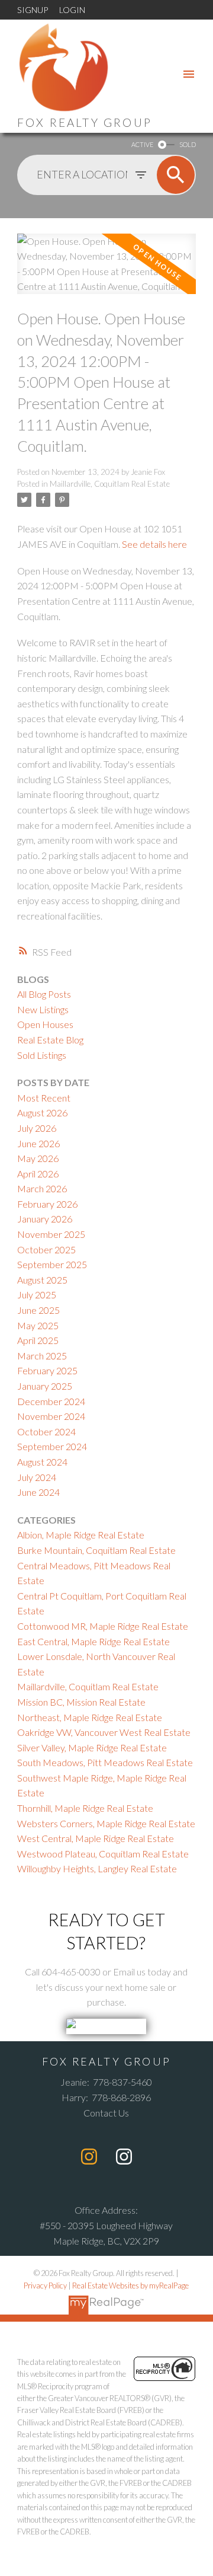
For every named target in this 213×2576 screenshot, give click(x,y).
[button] (89, 2157)
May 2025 (38, 1325)
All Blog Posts (44, 994)
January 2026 (45, 1219)
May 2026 (38, 1158)
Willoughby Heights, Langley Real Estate (97, 1868)
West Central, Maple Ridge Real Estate (96, 1838)
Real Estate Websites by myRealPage (130, 2285)
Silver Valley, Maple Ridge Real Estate (92, 1747)
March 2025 (42, 1356)
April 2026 (38, 1174)
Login (72, 10)
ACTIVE (142, 144)
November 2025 (51, 1234)
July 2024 (37, 1477)
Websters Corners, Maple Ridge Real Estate (106, 1823)
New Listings (43, 1009)
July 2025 (37, 1295)
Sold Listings (42, 1055)
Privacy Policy (45, 2285)
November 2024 (51, 1416)
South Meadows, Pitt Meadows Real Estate (105, 1762)
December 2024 (51, 1401)
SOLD (188, 144)
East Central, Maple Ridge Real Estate (93, 1641)
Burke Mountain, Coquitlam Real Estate (96, 1550)
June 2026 (38, 1143)
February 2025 (47, 1370)
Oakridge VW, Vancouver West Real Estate (104, 1732)
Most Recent (44, 1098)
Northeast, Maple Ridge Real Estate (90, 1717)
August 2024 (42, 1462)
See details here (154, 544)
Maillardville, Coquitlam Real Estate (110, 484)
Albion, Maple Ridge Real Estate (81, 1535)
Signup (33, 10)
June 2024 (38, 1492)
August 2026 (42, 1113)
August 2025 (42, 1280)
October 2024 (46, 1431)
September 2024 (52, 1446)
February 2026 (47, 1204)
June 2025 (38, 1310)
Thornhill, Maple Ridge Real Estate (85, 1808)
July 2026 (37, 1128)
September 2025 (52, 1264)
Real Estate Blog (50, 1040)
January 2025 (45, 1386)
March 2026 (42, 1188)
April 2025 (38, 1340)
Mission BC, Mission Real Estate (81, 1702)
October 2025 (46, 1249)
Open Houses (45, 1024)
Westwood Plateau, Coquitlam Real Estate (103, 1854)
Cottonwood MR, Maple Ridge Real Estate (103, 1626)
